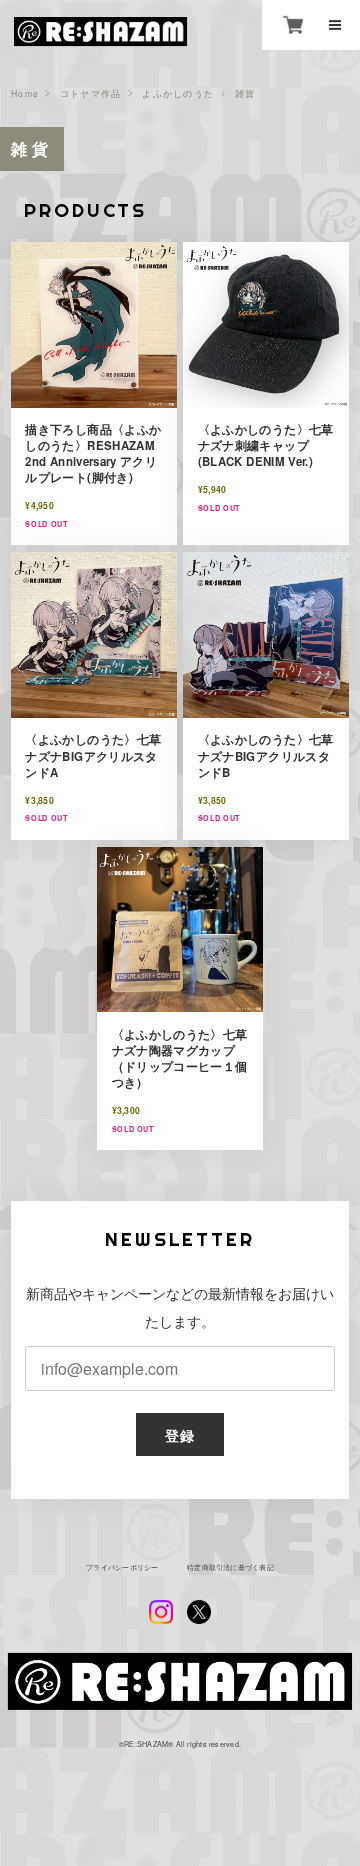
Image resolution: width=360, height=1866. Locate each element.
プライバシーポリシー (122, 1567)
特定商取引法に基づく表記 (230, 1567)
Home (25, 93)
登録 (180, 1435)
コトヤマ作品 (91, 93)
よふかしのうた (178, 93)
